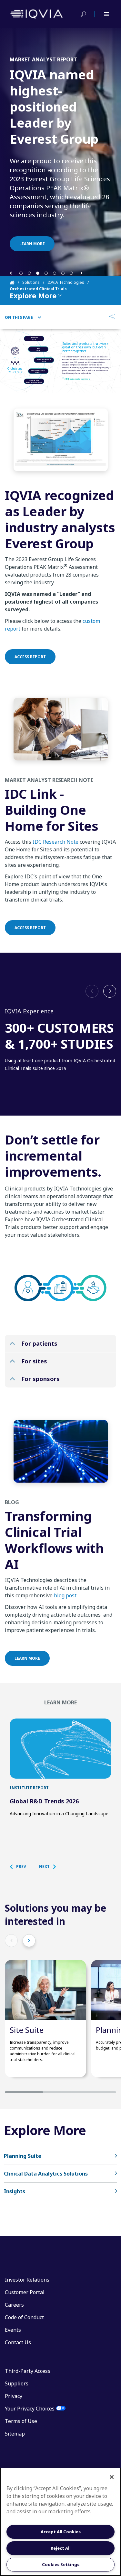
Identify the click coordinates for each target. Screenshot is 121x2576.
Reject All (61, 2548)
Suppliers (17, 2383)
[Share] (112, 317)
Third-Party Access (28, 2371)
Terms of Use (21, 2421)
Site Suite (27, 2030)
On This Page (19, 318)
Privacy (14, 2396)
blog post (65, 1595)
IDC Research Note (55, 842)
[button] (11, 273)
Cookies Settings (61, 2564)
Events (13, 2330)
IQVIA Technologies (66, 282)
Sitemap (15, 2434)
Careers (14, 2305)
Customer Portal (25, 2292)
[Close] (112, 2477)
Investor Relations (27, 2280)
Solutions (31, 282)
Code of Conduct (24, 2317)
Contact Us (18, 2342)
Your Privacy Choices (30, 2409)
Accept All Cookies (61, 2532)
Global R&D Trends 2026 (44, 1801)
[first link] (60, 1749)
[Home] (16, 283)
